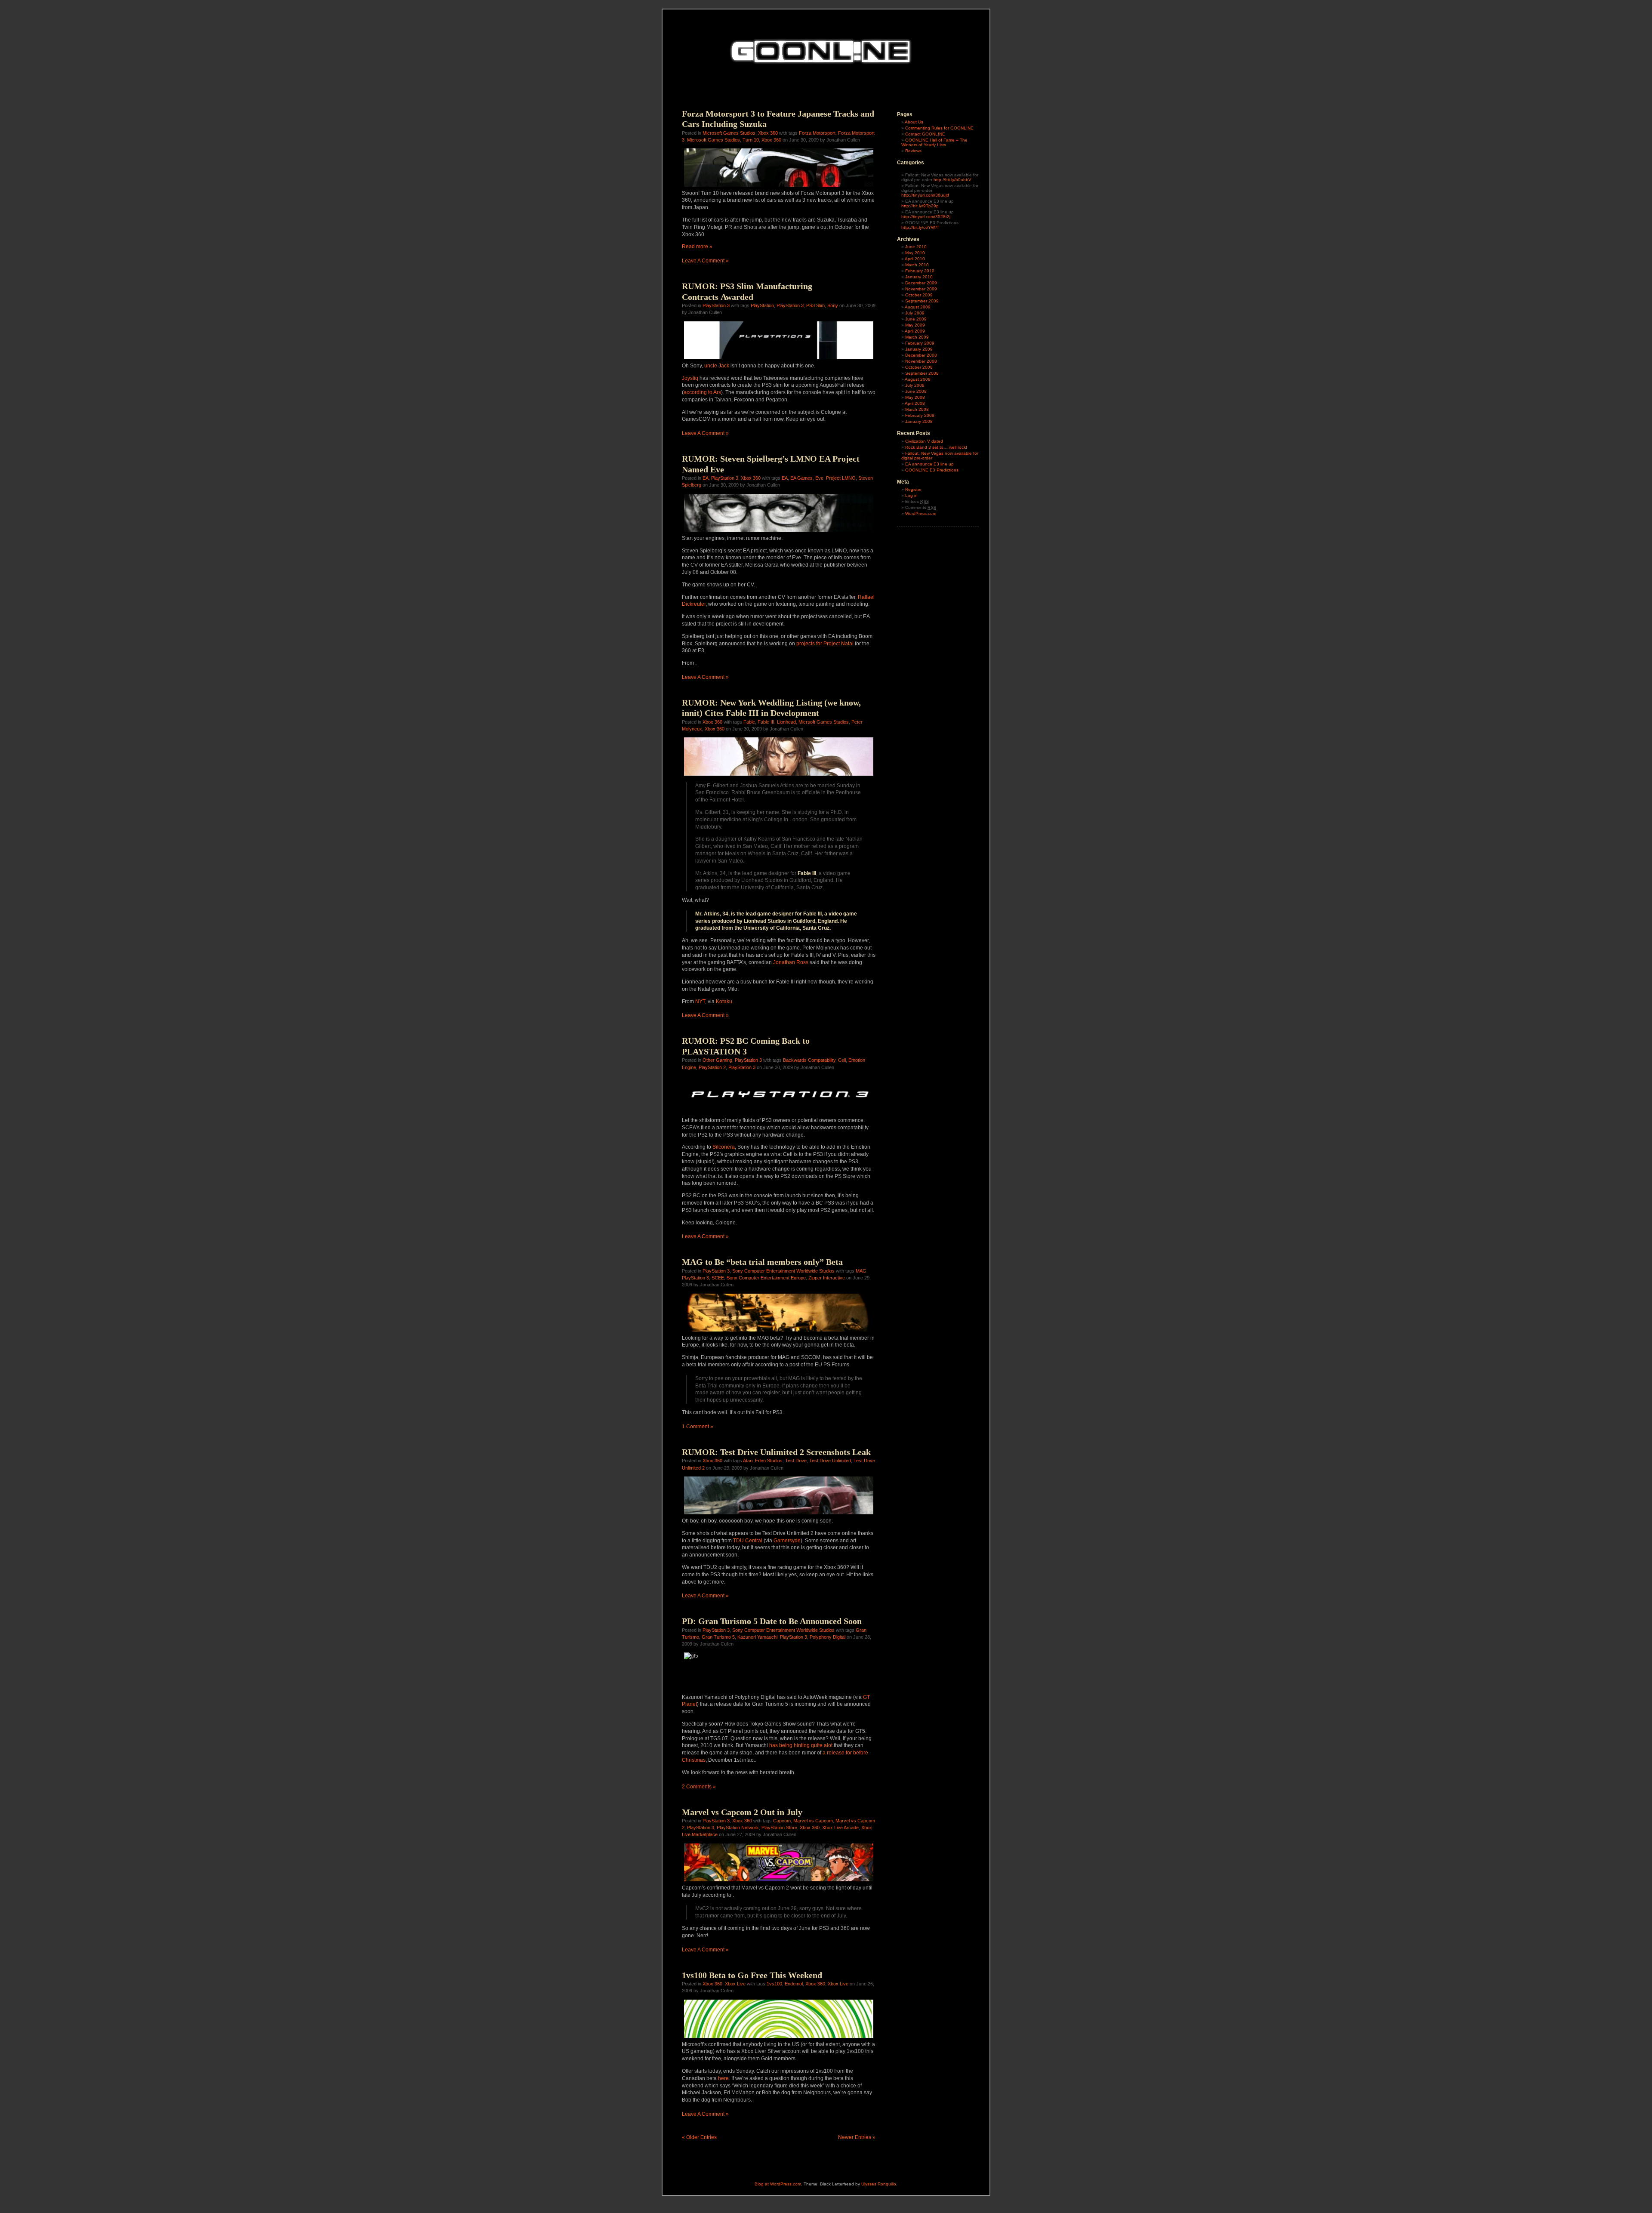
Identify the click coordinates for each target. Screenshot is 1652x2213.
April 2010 (915, 259)
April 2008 (915, 403)
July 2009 (915, 313)
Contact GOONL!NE (925, 134)
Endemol (794, 1984)
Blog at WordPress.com (778, 2184)
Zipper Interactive (827, 1278)
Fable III (766, 722)
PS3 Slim (815, 305)
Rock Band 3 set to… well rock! (936, 447)
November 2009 (921, 289)
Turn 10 (751, 140)
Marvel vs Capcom (813, 1821)
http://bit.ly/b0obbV (952, 180)
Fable (749, 722)
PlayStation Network (738, 1828)
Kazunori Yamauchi (757, 1637)
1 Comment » (698, 1427)
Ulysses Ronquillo (879, 2184)
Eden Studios (769, 1461)
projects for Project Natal (825, 644)
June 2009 (916, 319)
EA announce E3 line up (929, 464)
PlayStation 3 (716, 305)
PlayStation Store (779, 1828)
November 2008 (921, 361)
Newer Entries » (857, 2137)
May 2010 (915, 253)
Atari (748, 1461)
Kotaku (724, 1002)
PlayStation (762, 305)
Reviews (913, 151)
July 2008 (915, 385)
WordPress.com (921, 513)
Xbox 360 (768, 133)
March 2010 (917, 265)
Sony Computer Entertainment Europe (766, 1278)
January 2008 (919, 421)
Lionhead (786, 722)
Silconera (724, 1147)
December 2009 (921, 283)
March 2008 (917, 409)
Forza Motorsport (817, 133)
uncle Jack (717, 366)
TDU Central (748, 1541)
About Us (914, 122)
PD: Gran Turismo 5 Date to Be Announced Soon (772, 1621)
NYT (700, 1002)
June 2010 (916, 247)
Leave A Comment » (705, 261)
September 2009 (922, 301)
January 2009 (919, 349)
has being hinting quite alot (801, 1745)
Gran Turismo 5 (718, 1637)
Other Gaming (717, 1060)
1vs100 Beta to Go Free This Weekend (752, 1975)
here (723, 2078)
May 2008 (915, 397)
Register (913, 489)
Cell (842, 1060)
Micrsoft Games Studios (824, 722)
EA (706, 478)
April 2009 (915, 331)
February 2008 (920, 415)
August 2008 (918, 379)
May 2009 (915, 325)
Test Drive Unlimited (830, 1461)
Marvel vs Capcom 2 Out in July (742, 1812)
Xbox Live (735, 1984)
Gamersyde (787, 1541)
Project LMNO (841, 478)
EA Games (801, 478)
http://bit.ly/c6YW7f (920, 227)
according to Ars (702, 392)
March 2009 (917, 337)
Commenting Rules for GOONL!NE (939, 128)
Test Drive (796, 1461)
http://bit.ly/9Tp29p (920, 206)
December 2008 (921, 355)
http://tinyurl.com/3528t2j (926, 217)
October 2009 (919, 295)
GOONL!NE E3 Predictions (932, 470)
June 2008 (916, 391)
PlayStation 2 (712, 1067)
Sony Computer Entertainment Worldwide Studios (783, 1271)
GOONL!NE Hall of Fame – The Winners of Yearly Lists (934, 142)
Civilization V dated (924, 441)
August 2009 (918, 307)
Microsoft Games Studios (729, 133)
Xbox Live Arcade (840, 1828)
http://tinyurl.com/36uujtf (925, 195)
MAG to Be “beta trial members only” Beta (762, 1262)
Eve (819, 478)
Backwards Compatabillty (809, 1060)
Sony (833, 305)
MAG (861, 1271)
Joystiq (690, 378)
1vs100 (774, 1984)
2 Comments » (699, 1787)
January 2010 (919, 277)
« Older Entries (699, 2137)
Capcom (782, 1821)
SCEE (718, 1278)
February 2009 (920, 343)
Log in (911, 495)
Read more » (697, 247)
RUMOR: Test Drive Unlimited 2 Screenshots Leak (776, 1452)
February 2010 (920, 271)
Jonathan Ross (791, 962)
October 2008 (919, 367)
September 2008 (922, 373)
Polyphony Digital (828, 1637)
